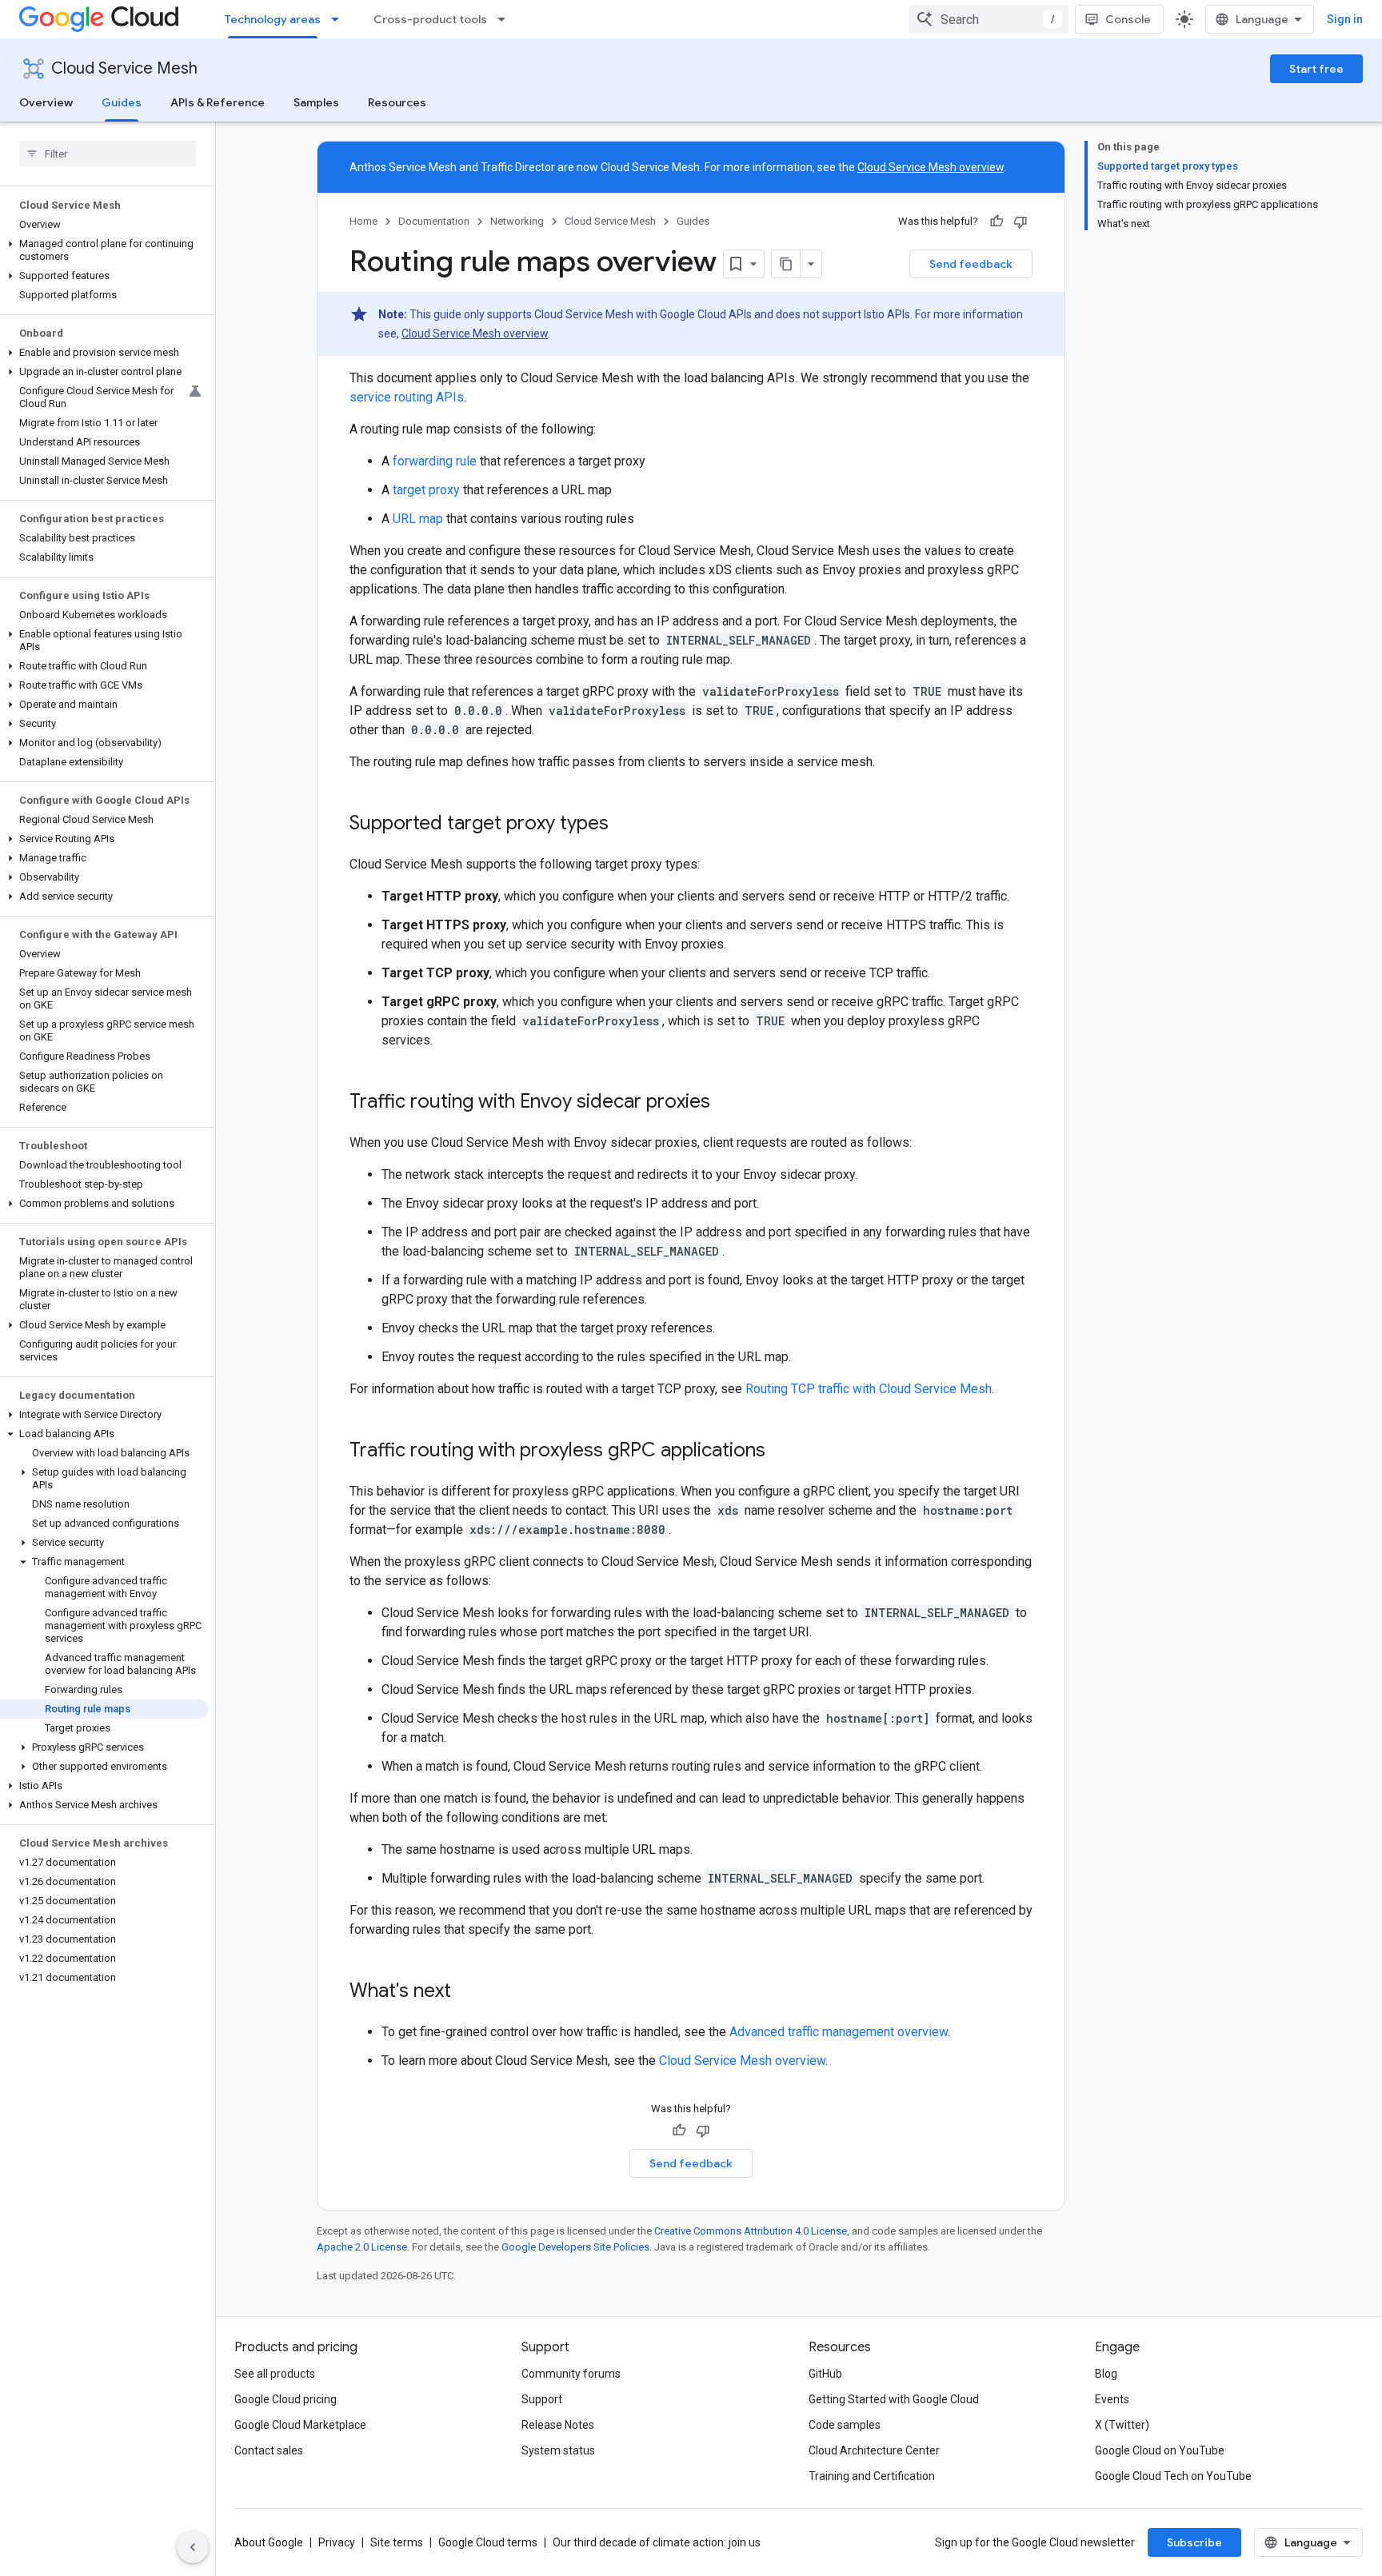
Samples (316, 102)
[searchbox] (108, 154)
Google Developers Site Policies (575, 2247)
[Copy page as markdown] (786, 264)
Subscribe (1194, 2542)
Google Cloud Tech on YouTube (1173, 2476)
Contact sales (269, 2450)
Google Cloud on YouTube (1160, 2450)
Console (1128, 19)
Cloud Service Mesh (124, 68)
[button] (104, 250)
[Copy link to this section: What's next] (467, 1992)
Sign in (1345, 19)
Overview (46, 102)
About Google (269, 2542)
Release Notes (558, 2425)
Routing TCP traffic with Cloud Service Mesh (869, 1389)
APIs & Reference (218, 102)
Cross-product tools (430, 19)
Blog (1106, 2374)
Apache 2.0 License (362, 2247)
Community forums (571, 2374)
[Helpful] (997, 222)
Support (542, 2399)
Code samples (845, 2425)
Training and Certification (872, 2476)
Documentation (434, 221)
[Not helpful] (1021, 222)
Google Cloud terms (488, 2542)
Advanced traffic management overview (839, 2032)
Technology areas (273, 19)
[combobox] (989, 19)
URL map (418, 519)
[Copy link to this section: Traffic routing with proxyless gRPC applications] (781, 1452)
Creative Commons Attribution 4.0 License (751, 2231)
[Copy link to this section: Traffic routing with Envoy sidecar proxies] (726, 1103)
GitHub (825, 2374)
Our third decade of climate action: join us (657, 2542)
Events (1112, 2399)
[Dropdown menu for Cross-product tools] (506, 19)
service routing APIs (407, 397)
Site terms (397, 2542)
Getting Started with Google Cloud (894, 2399)
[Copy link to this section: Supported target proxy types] (625, 825)
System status (558, 2450)
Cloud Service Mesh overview (931, 167)
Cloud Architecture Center (874, 2450)
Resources (397, 102)
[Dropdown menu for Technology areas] (340, 19)
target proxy (426, 490)
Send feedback (971, 264)
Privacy (337, 2542)
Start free (1316, 69)
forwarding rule (435, 461)
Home (363, 221)
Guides (122, 102)
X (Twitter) (1122, 2425)
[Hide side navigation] (193, 2547)
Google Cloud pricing (286, 2399)
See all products (275, 2374)
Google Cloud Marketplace (300, 2425)
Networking (517, 221)
